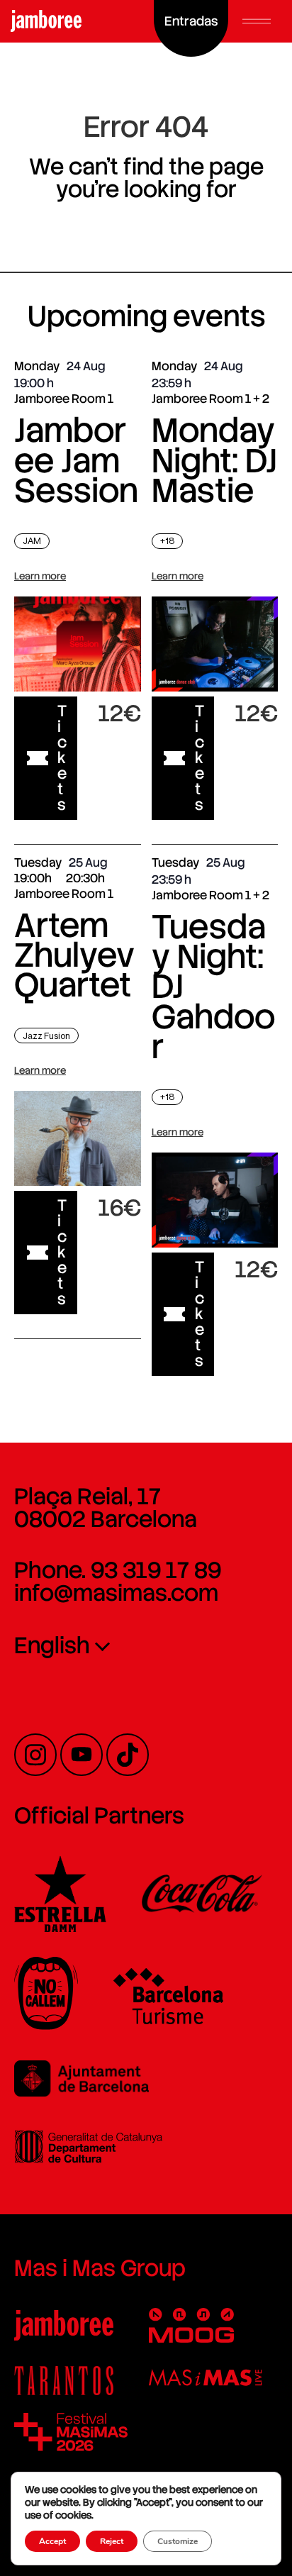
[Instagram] (35, 1755)
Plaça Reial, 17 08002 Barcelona (106, 1508)
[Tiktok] (128, 1755)
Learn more (40, 576)
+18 (167, 541)
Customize (178, 2541)
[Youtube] (82, 1755)
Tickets (62, 758)
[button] (257, 21)
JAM (32, 541)
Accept (52, 2541)
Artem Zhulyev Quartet (74, 955)
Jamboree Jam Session (76, 460)
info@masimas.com (116, 1593)
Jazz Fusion (46, 1036)
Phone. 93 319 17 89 (118, 1570)
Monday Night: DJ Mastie (214, 460)
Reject (112, 2541)
